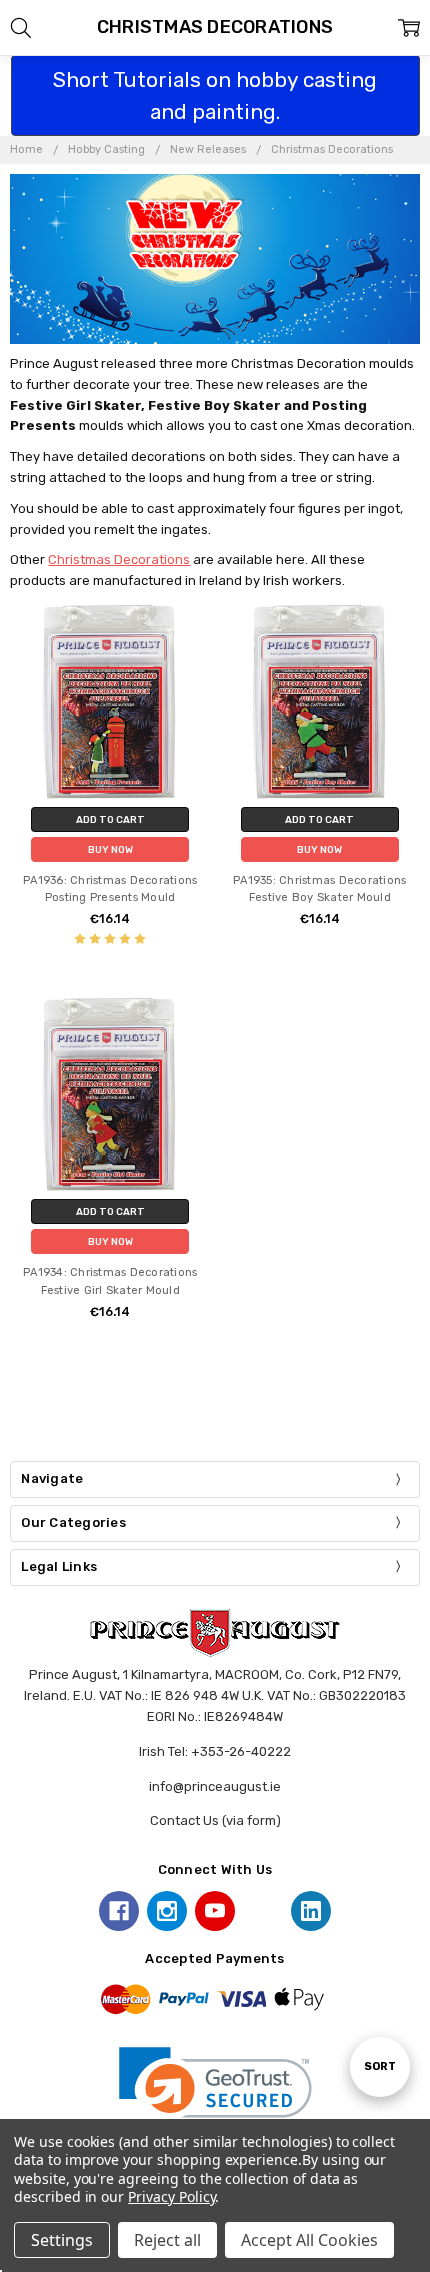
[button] (215, 2095)
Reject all (167, 2240)
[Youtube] (215, 1911)
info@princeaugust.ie (215, 1786)
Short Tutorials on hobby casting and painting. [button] (215, 95)
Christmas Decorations (119, 559)
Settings (62, 2240)
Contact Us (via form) (215, 1820)
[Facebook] (119, 1911)
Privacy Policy (171, 2196)
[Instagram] (167, 1911)
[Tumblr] (263, 1911)
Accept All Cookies (309, 2240)
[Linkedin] (311, 1911)
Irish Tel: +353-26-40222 (215, 1751)
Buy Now (110, 849)
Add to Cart (110, 819)
